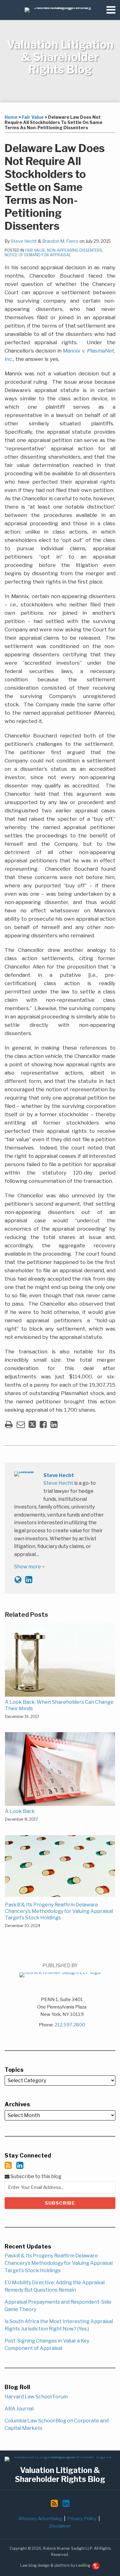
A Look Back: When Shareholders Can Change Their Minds (59, 1705)
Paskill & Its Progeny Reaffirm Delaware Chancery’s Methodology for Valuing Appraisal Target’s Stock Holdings (59, 1911)
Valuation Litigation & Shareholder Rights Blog (60, 57)
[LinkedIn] (20, 2165)
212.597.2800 (70, 2025)
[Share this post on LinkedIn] (54, 1424)
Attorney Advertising (40, 2519)
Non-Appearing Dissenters (75, 250)
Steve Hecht (24, 241)
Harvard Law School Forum (36, 2397)
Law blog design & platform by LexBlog (56, 2565)
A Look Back (20, 1811)
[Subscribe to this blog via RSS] (8, 2165)
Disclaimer (60, 2526)
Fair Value (33, 117)
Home (11, 117)
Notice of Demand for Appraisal (38, 255)
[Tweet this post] (32, 1424)
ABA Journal (19, 2409)
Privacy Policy (82, 2519)
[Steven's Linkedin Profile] (29, 1580)
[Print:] (9, 1424)
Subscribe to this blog (36, 2176)
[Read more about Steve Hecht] (18, 1580)
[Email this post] (21, 1424)
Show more (28, 1567)
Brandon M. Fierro (60, 241)
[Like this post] (43, 1424)
